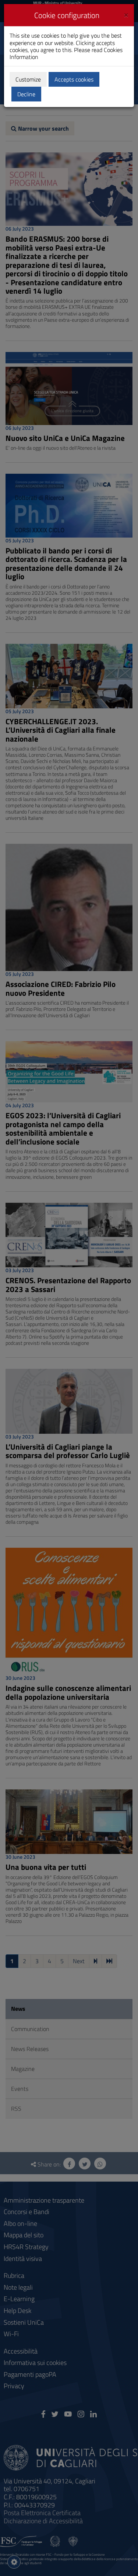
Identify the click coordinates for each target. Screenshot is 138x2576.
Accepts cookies (74, 79)
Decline (26, 94)
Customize (28, 79)
